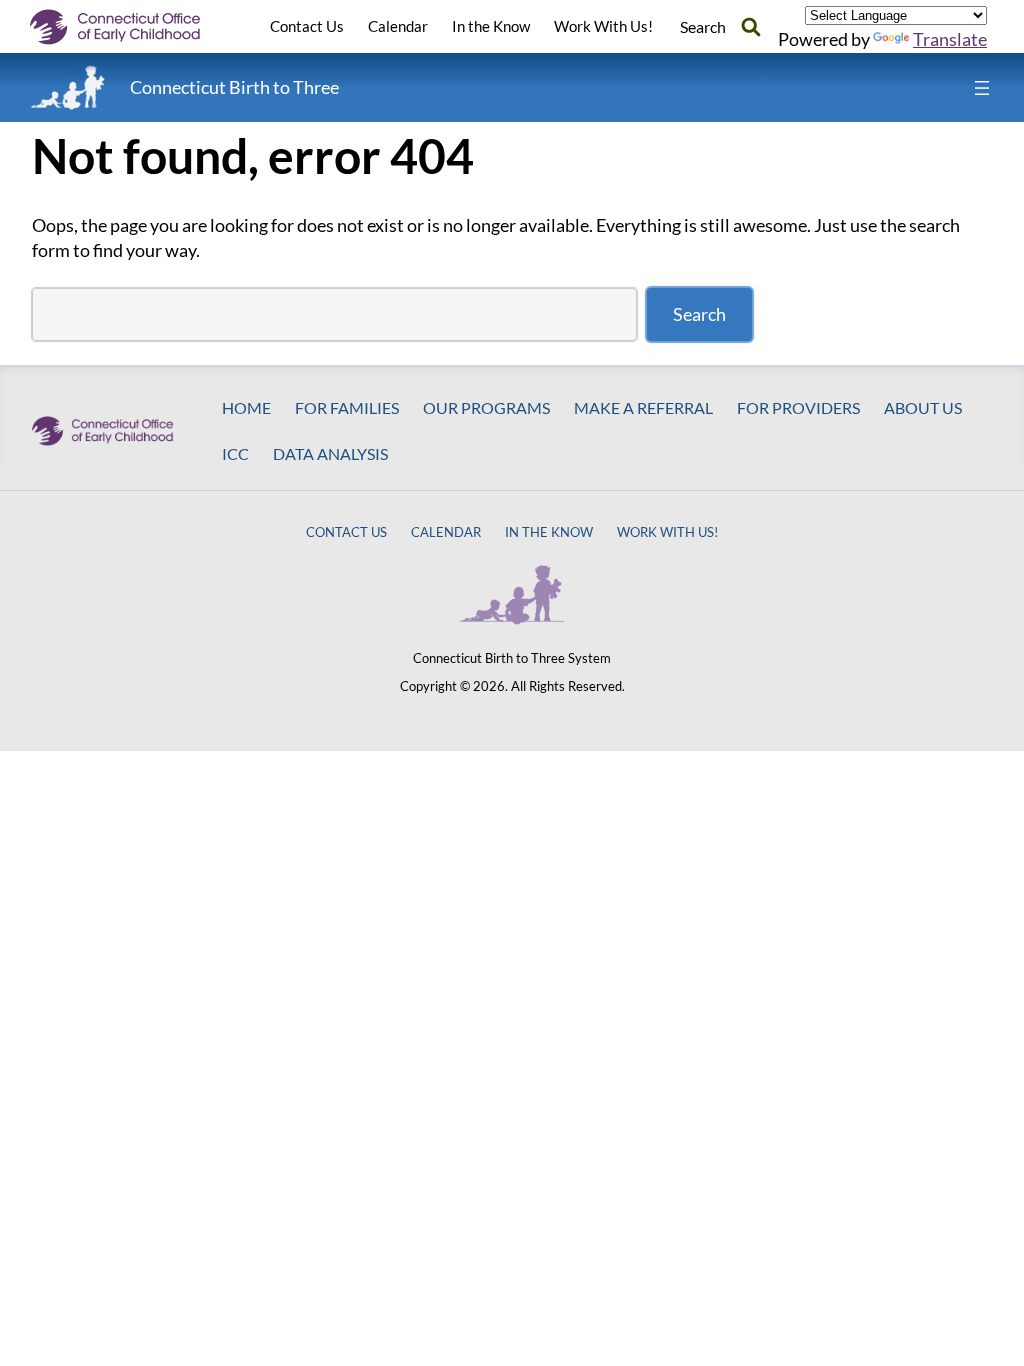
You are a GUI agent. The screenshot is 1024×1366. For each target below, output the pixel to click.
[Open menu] (982, 88)
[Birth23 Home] (68, 87)
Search (699, 314)
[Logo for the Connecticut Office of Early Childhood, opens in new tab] (130, 27)
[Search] (751, 26)
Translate (950, 39)
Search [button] (703, 26)
